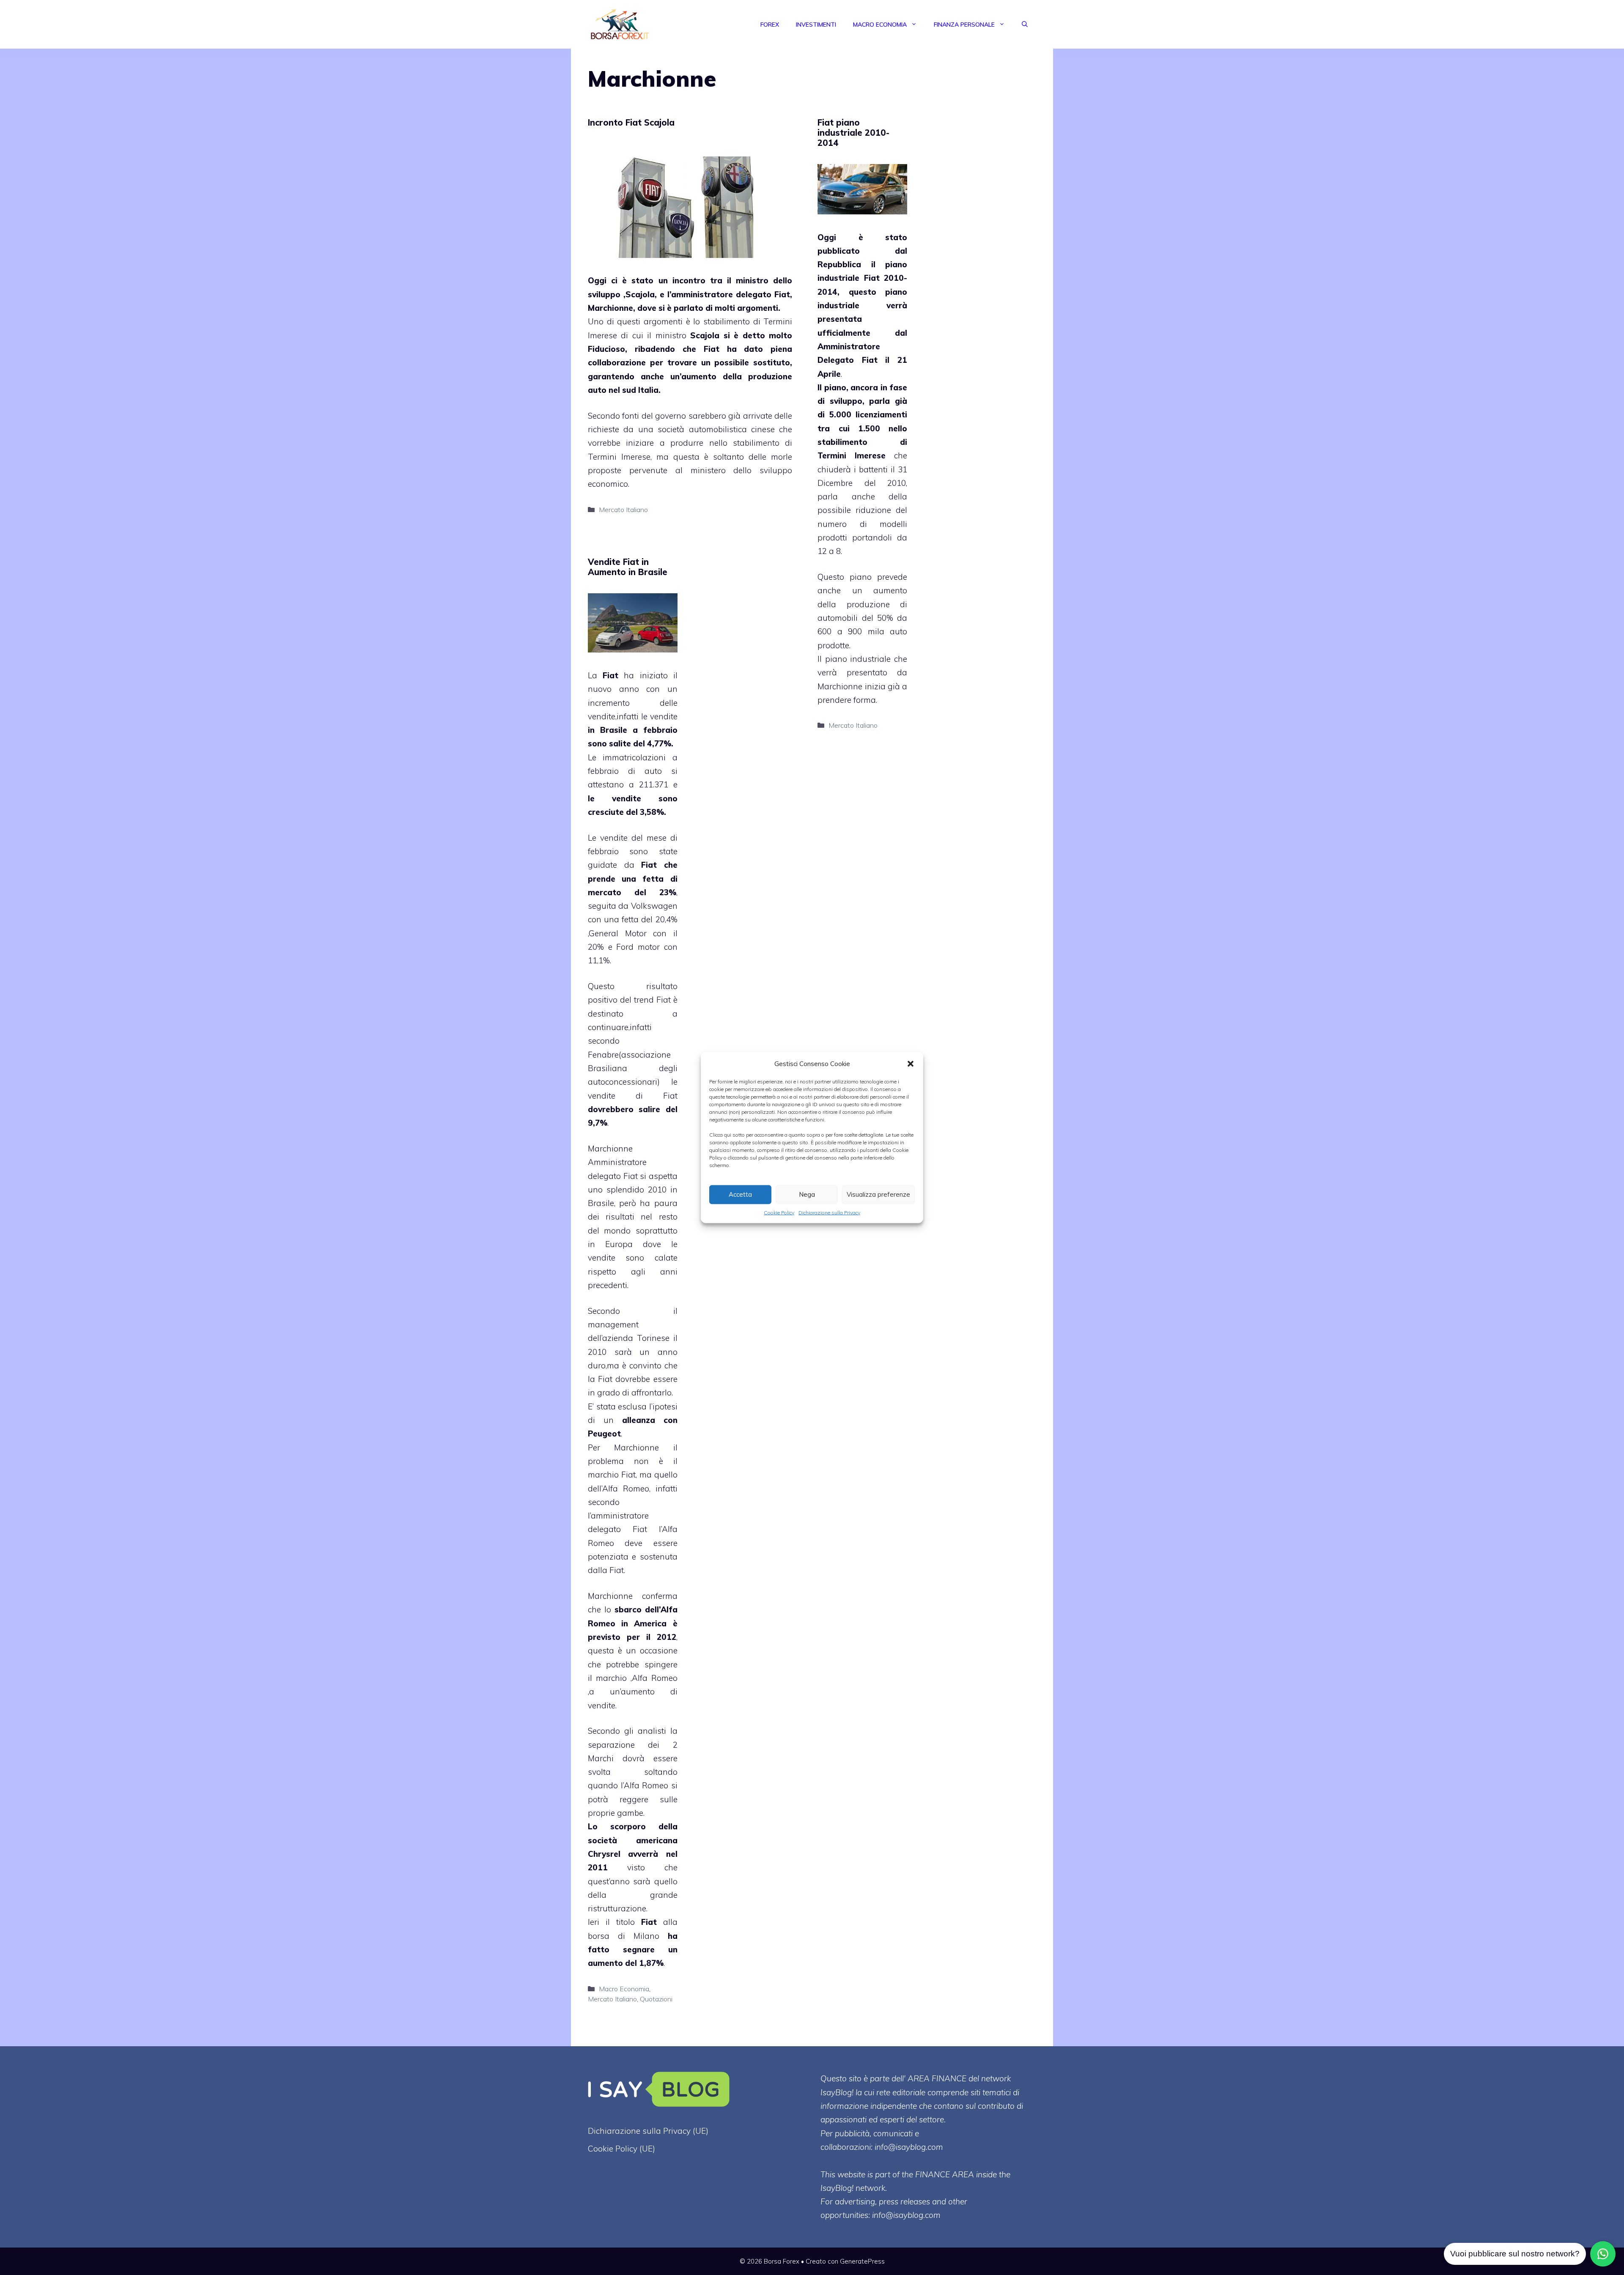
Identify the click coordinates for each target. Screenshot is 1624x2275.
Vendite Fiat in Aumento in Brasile (628, 567)
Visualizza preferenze (878, 1194)
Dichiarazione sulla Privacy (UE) (648, 2131)
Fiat (610, 675)
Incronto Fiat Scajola (631, 122)
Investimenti (816, 25)
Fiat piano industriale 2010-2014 (853, 133)
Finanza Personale (964, 25)
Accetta (740, 1194)
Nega (807, 1194)
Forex (770, 25)
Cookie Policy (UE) (621, 2149)
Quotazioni (656, 1999)
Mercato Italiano (623, 510)
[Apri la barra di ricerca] (1025, 25)
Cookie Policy (779, 1212)
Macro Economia (880, 25)
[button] (911, 1063)
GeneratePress (862, 2261)
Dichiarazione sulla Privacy (829, 1212)
